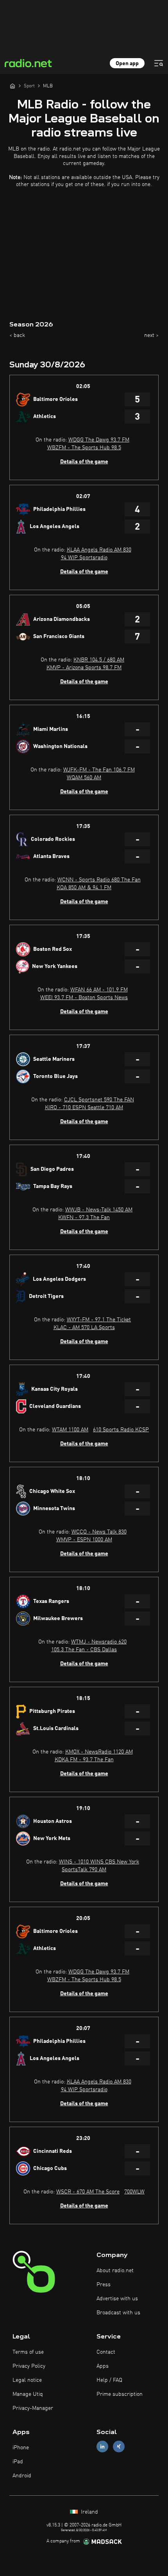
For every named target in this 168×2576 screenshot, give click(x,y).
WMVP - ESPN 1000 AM (84, 1540)
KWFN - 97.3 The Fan (84, 1218)
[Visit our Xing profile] (119, 2446)
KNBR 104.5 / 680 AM (99, 660)
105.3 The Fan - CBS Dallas (84, 1650)
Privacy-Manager (33, 2408)
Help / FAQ (109, 2380)
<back (17, 335)
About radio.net (115, 2271)
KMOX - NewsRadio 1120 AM (99, 1752)
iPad (18, 2462)
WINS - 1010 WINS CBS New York (99, 1862)
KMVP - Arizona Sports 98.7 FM (84, 668)
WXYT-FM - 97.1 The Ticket (99, 1320)
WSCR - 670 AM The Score (88, 2192)
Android (22, 2476)
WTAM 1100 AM (70, 1430)
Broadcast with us (118, 2313)
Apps (103, 2366)
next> (151, 335)
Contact (106, 2352)
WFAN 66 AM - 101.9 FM (99, 990)
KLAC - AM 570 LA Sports (84, 1328)
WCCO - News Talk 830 (99, 1532)
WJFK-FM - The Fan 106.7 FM (99, 770)
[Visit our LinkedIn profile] (102, 2446)
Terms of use (28, 2352)
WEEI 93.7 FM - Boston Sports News (84, 998)
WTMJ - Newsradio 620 (99, 1642)
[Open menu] (159, 63)
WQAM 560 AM (84, 778)
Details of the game (84, 462)
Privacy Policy (29, 2366)
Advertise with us (117, 2299)
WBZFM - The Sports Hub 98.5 (84, 448)
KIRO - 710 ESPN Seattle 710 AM (84, 1108)
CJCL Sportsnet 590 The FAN (99, 1100)
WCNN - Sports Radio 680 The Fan (99, 880)
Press (104, 2285)
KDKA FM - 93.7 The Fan (84, 1760)
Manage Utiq (28, 2394)
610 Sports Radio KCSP (121, 1430)
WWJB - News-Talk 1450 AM (99, 1210)
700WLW (134, 2192)
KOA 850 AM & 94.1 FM (84, 888)
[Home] (13, 86)
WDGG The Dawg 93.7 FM (99, 440)
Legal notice (27, 2380)
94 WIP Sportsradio (84, 558)
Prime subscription (120, 2394)
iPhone (21, 2448)
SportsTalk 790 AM (84, 1870)
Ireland (89, 2512)
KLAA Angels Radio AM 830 (99, 550)
